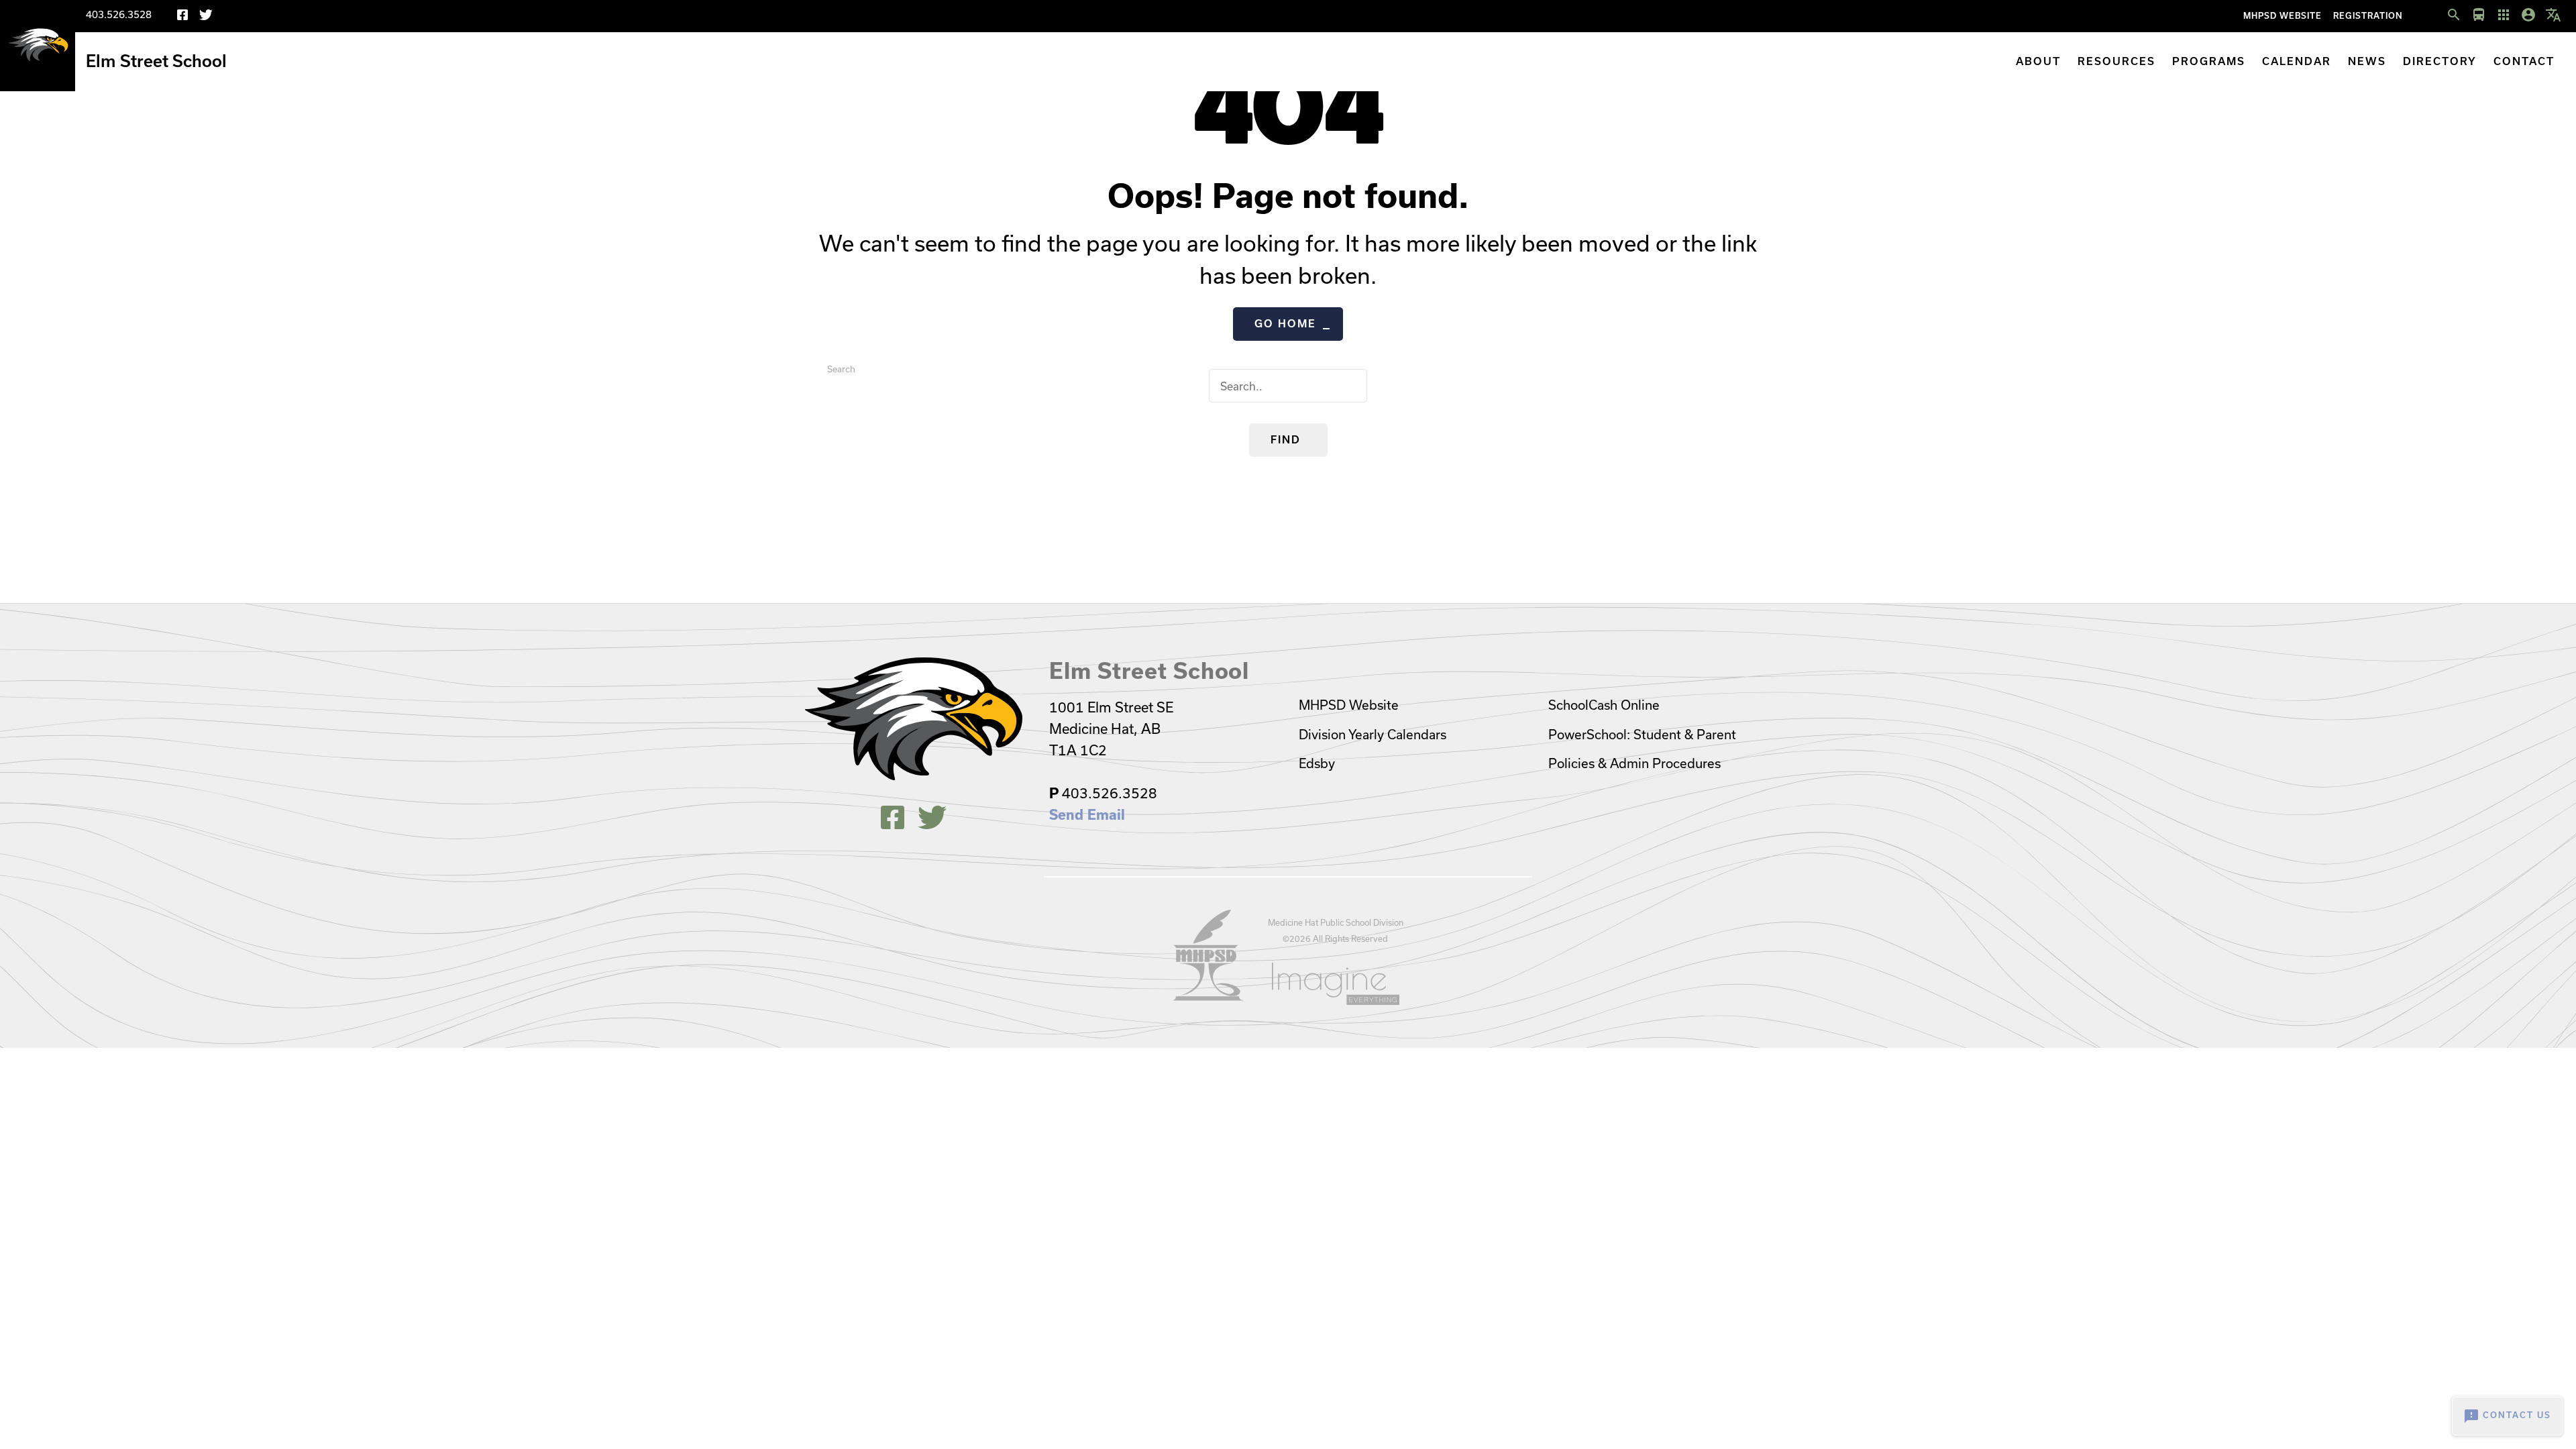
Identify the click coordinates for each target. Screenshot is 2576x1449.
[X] (206, 17)
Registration (2368, 16)
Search (841, 369)
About (2038, 61)
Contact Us (2507, 1416)
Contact (2524, 61)
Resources (2116, 61)
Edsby (1317, 763)
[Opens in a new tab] (1208, 997)
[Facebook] (182, 17)
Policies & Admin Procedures (1634, 763)
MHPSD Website (2283, 16)
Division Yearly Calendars (1373, 735)
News (2367, 61)
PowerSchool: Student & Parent (1642, 735)
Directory (2440, 61)
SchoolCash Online (1604, 705)
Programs (2209, 61)
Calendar (2297, 61)
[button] (2454, 15)
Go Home (1285, 324)
